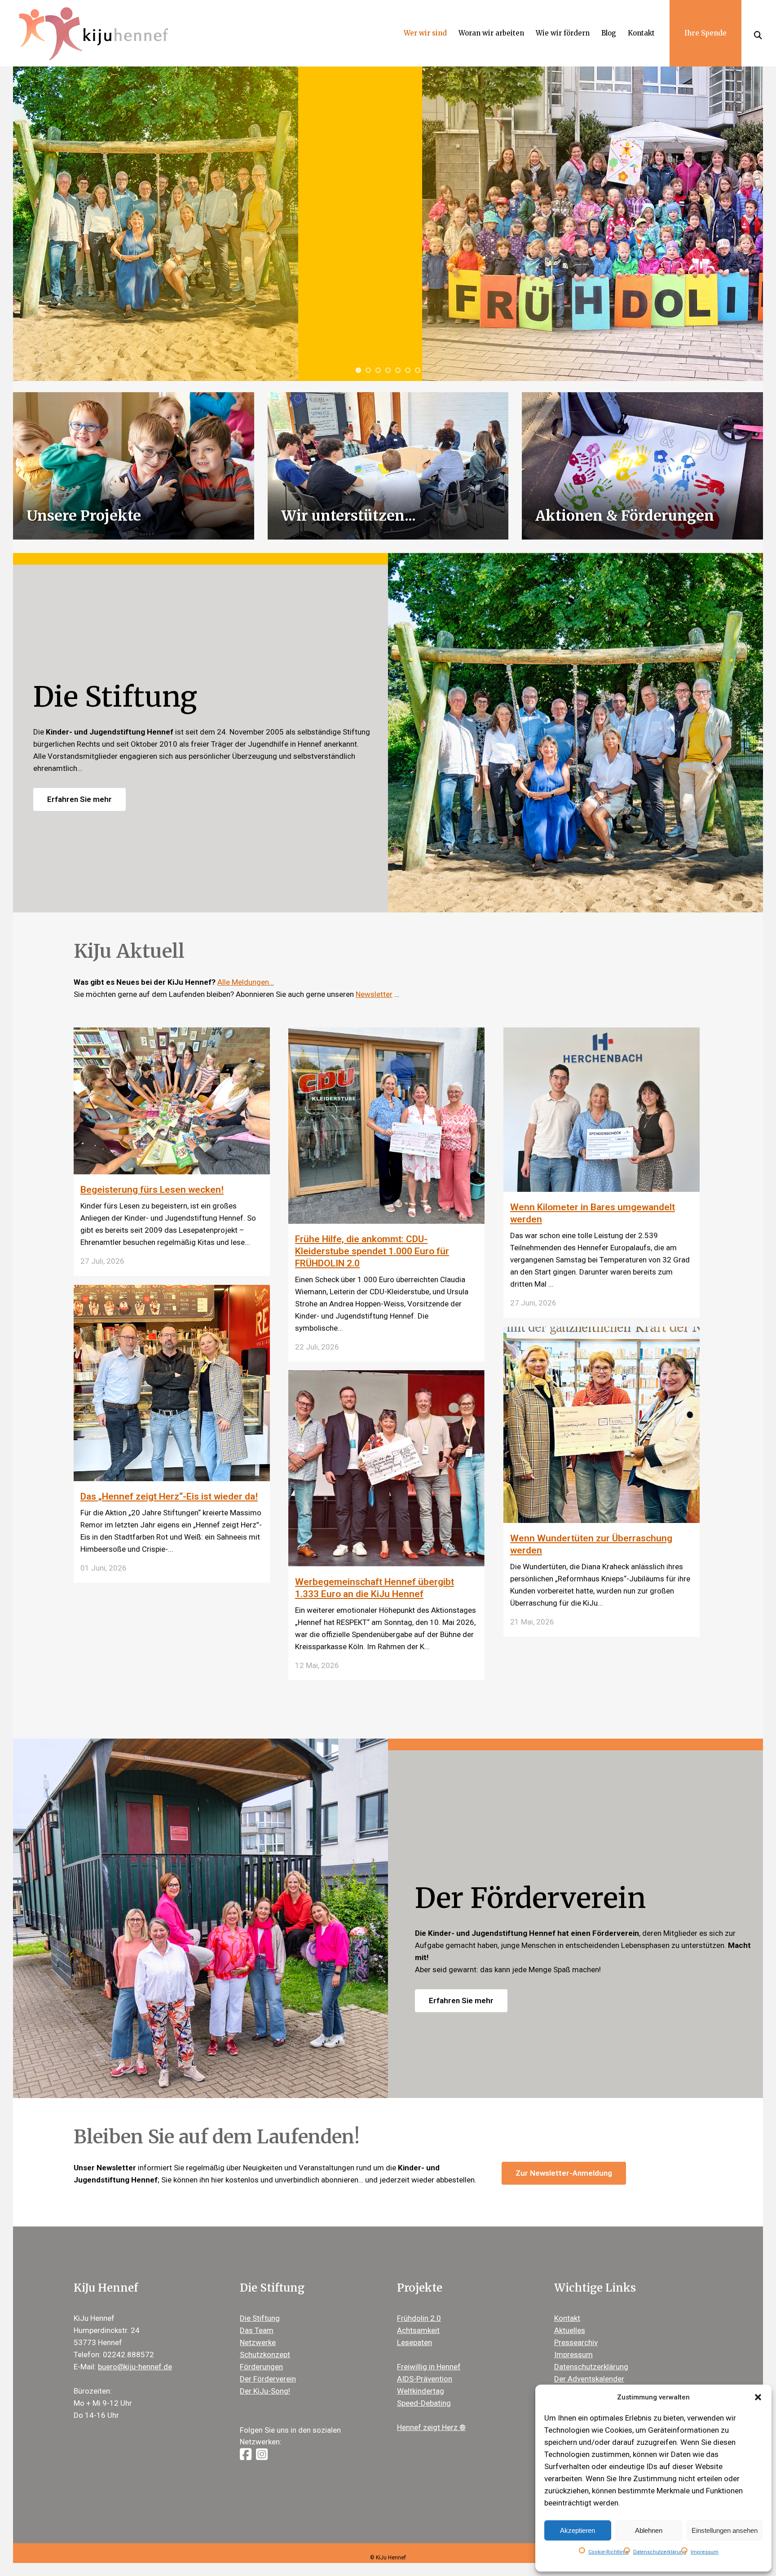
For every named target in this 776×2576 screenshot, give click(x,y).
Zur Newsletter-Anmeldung (564, 2173)
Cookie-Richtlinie (608, 2552)
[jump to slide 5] (398, 370)
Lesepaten (414, 2342)
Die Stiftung (260, 2318)
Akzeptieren (578, 2530)
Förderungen (261, 2367)
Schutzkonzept (265, 2355)
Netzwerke (258, 2342)
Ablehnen (649, 2530)
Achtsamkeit (418, 2330)
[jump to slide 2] (368, 370)
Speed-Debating (424, 2403)
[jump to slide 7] (418, 370)
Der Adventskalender (589, 2379)
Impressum (705, 2552)
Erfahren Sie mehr (79, 799)
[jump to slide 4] (388, 370)
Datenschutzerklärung (660, 2552)
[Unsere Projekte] (133, 465)
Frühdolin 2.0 (419, 2318)
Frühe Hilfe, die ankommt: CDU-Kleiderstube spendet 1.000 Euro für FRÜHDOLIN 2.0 (372, 1251)
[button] (758, 2397)
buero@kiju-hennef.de (135, 2367)
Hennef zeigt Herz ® (431, 2427)
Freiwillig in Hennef (429, 2367)
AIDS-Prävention (425, 2379)
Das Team (257, 2330)
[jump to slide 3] (378, 370)
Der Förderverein (268, 2379)
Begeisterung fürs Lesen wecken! (152, 1190)
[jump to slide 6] (408, 370)
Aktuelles (570, 2330)
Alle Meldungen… (246, 982)
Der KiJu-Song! (265, 2391)
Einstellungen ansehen (725, 2530)
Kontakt (567, 2318)
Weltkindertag (421, 2391)
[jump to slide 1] (358, 370)
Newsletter (374, 994)
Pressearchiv (576, 2342)
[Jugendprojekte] (388, 465)
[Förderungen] (642, 465)
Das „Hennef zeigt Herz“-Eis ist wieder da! (169, 1496)
